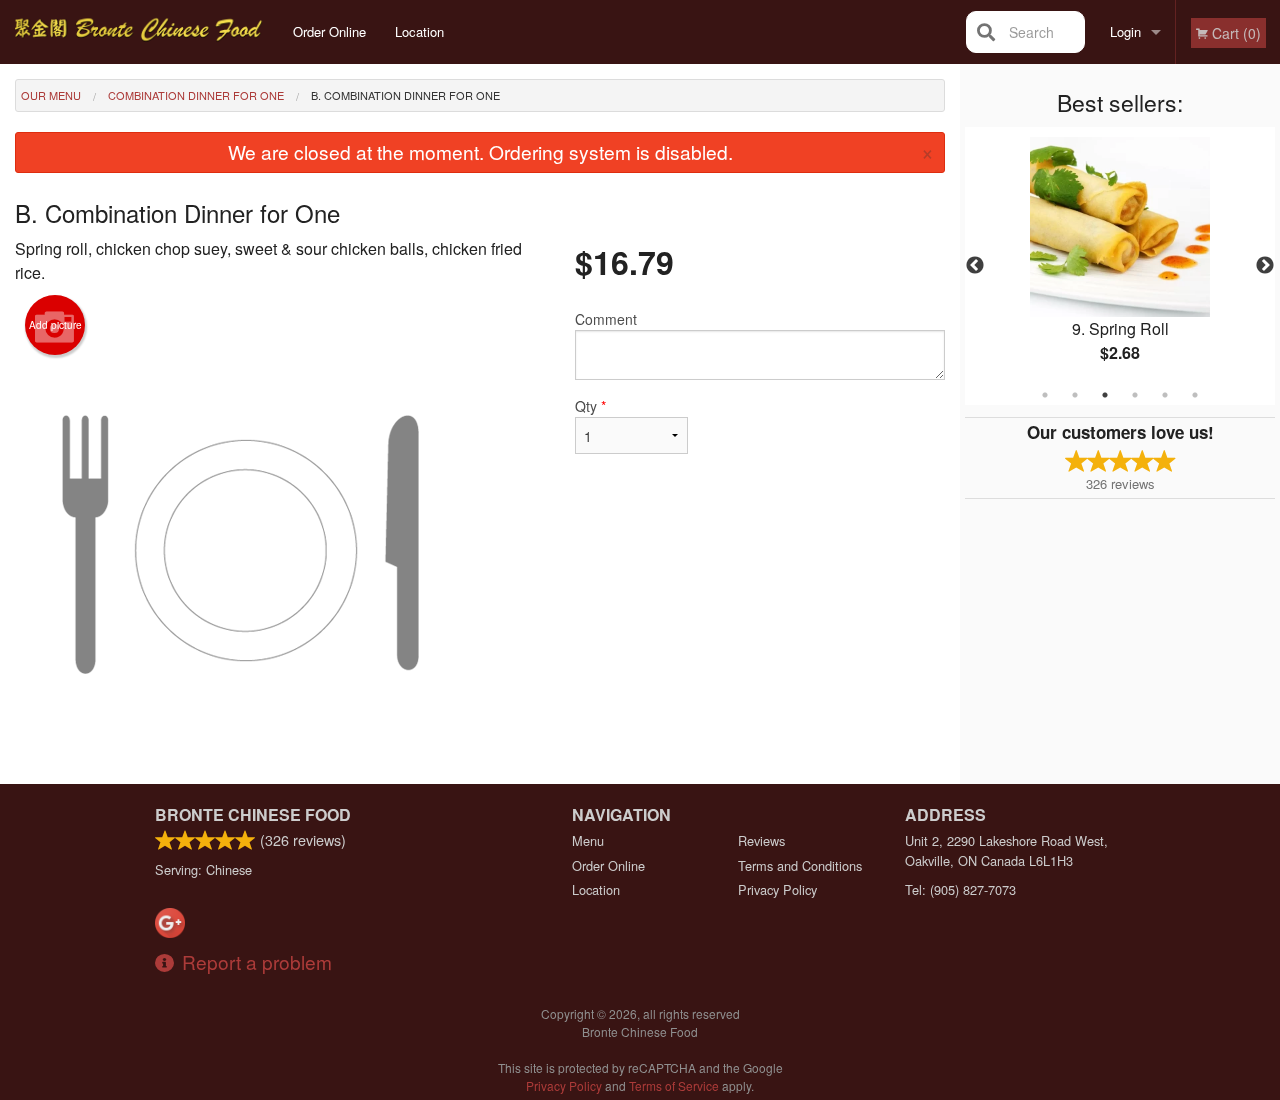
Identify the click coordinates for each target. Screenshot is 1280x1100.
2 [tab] (1075, 395)
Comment (606, 319)
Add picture (55, 325)
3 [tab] (1105, 395)
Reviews (761, 840)
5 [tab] (1165, 395)
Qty (590, 406)
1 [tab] (1045, 395)
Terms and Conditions (800, 865)
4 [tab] (1135, 395)
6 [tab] (1195, 395)
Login (1125, 31)
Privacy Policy (777, 889)
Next (1265, 266)
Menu (588, 840)
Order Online (329, 31)
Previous (975, 266)
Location (419, 31)
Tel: (960, 889)
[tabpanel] (1120, 266)
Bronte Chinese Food (253, 814)
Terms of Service (674, 1085)
